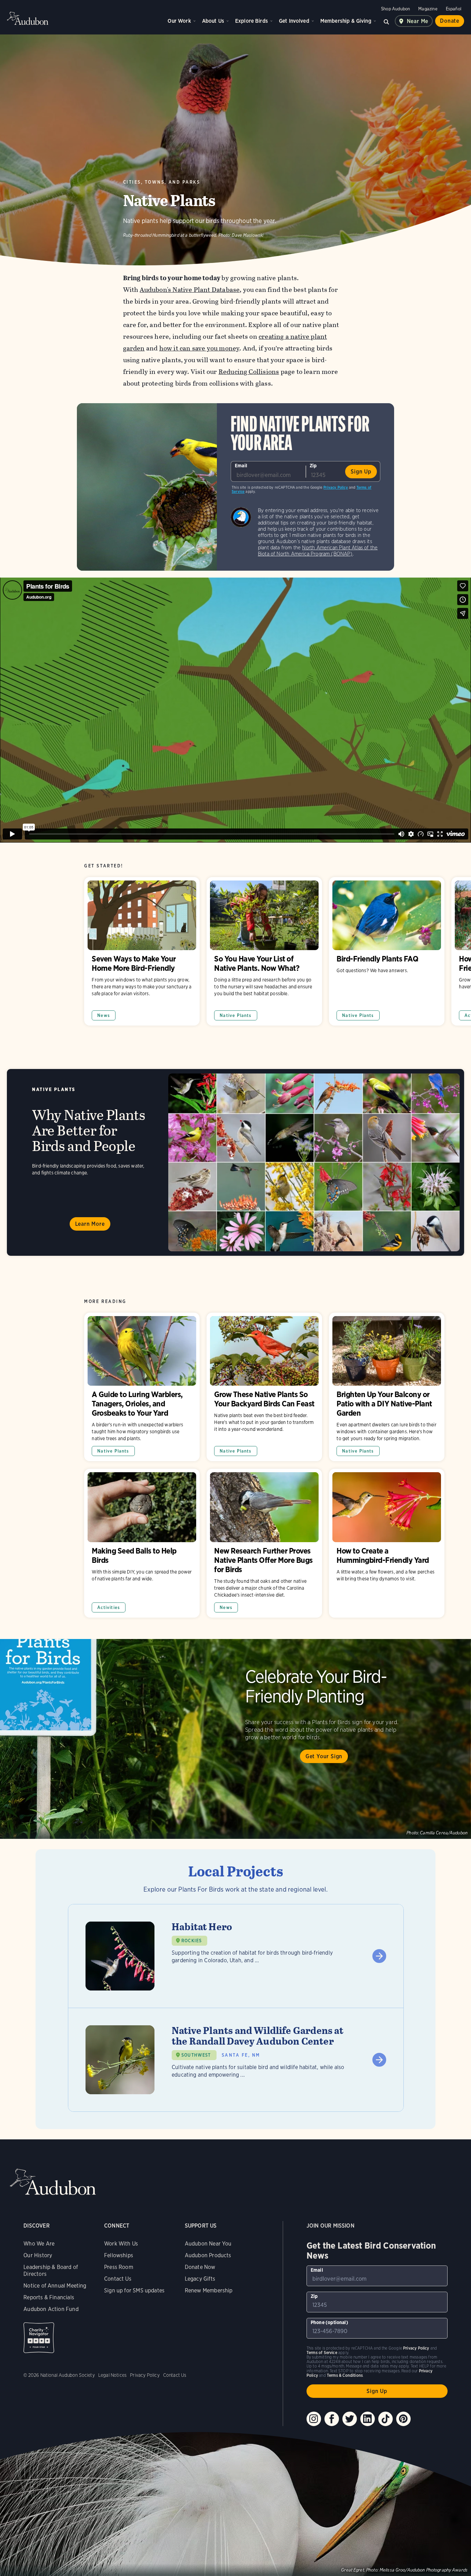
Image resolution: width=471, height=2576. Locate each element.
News (104, 1015)
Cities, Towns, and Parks (162, 182)
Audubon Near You (208, 2244)
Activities (109, 1607)
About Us (213, 21)
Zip (313, 466)
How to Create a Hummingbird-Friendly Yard (387, 1543)
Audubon (28, 18)
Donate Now (200, 2267)
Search (387, 21)
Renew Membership (209, 2290)
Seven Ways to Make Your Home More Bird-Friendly (142, 951)
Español (454, 9)
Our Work (179, 21)
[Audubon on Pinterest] (403, 2419)
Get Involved (294, 21)
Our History (38, 2255)
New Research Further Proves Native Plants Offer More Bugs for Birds (264, 1543)
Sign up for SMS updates (134, 2290)
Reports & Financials (49, 2297)
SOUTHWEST (196, 2055)
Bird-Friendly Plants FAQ (387, 951)
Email (241, 466)
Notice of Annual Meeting (55, 2286)
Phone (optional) (329, 2322)
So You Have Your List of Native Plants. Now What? (264, 951)
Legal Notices (112, 2375)
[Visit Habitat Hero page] (236, 1956)
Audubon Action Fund (51, 2309)
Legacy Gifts (200, 2279)
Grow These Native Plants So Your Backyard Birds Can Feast (264, 1387)
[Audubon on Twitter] (350, 2419)
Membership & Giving (346, 21)
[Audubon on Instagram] (314, 2419)
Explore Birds (252, 21)
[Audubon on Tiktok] (385, 2419)
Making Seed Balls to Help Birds (142, 1543)
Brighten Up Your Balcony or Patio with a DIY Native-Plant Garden (387, 1387)
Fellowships (119, 2255)
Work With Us (121, 2244)
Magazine (428, 9)
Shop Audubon (395, 9)
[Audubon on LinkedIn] (368, 2419)
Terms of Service (322, 2353)
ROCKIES (192, 1941)
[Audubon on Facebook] (332, 2419)
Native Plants (235, 1015)
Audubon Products (208, 2255)
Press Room (119, 2267)
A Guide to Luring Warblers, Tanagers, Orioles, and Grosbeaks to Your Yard (142, 1387)
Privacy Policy (336, 487)
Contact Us (118, 2279)
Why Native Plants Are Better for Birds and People (235, 1162)
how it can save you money (199, 348)
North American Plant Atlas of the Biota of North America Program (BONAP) (318, 551)
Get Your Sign (324, 1756)
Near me (418, 21)
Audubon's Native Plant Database (190, 290)
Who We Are (39, 2244)
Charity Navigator (39, 2338)
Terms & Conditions (345, 2375)
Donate (450, 21)
